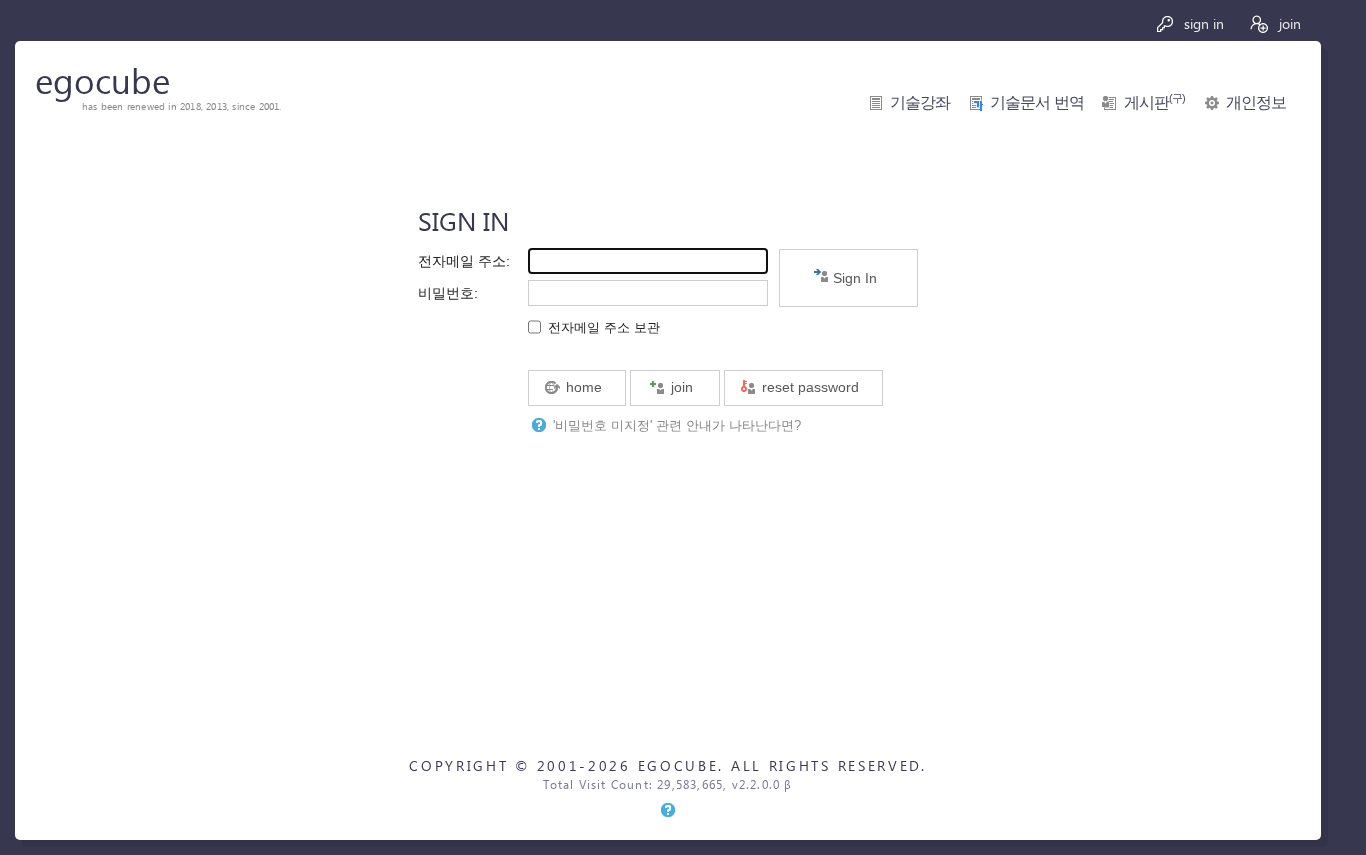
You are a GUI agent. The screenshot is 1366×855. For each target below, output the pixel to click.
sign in (1202, 23)
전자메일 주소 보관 (604, 327)
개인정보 (1256, 102)
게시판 (1155, 102)
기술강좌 (920, 102)
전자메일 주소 (462, 261)
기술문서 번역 (1037, 102)
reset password (808, 387)
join (1288, 23)
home (582, 387)
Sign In (853, 278)
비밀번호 (446, 293)
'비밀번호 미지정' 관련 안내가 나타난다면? (677, 425)
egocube (102, 79)
